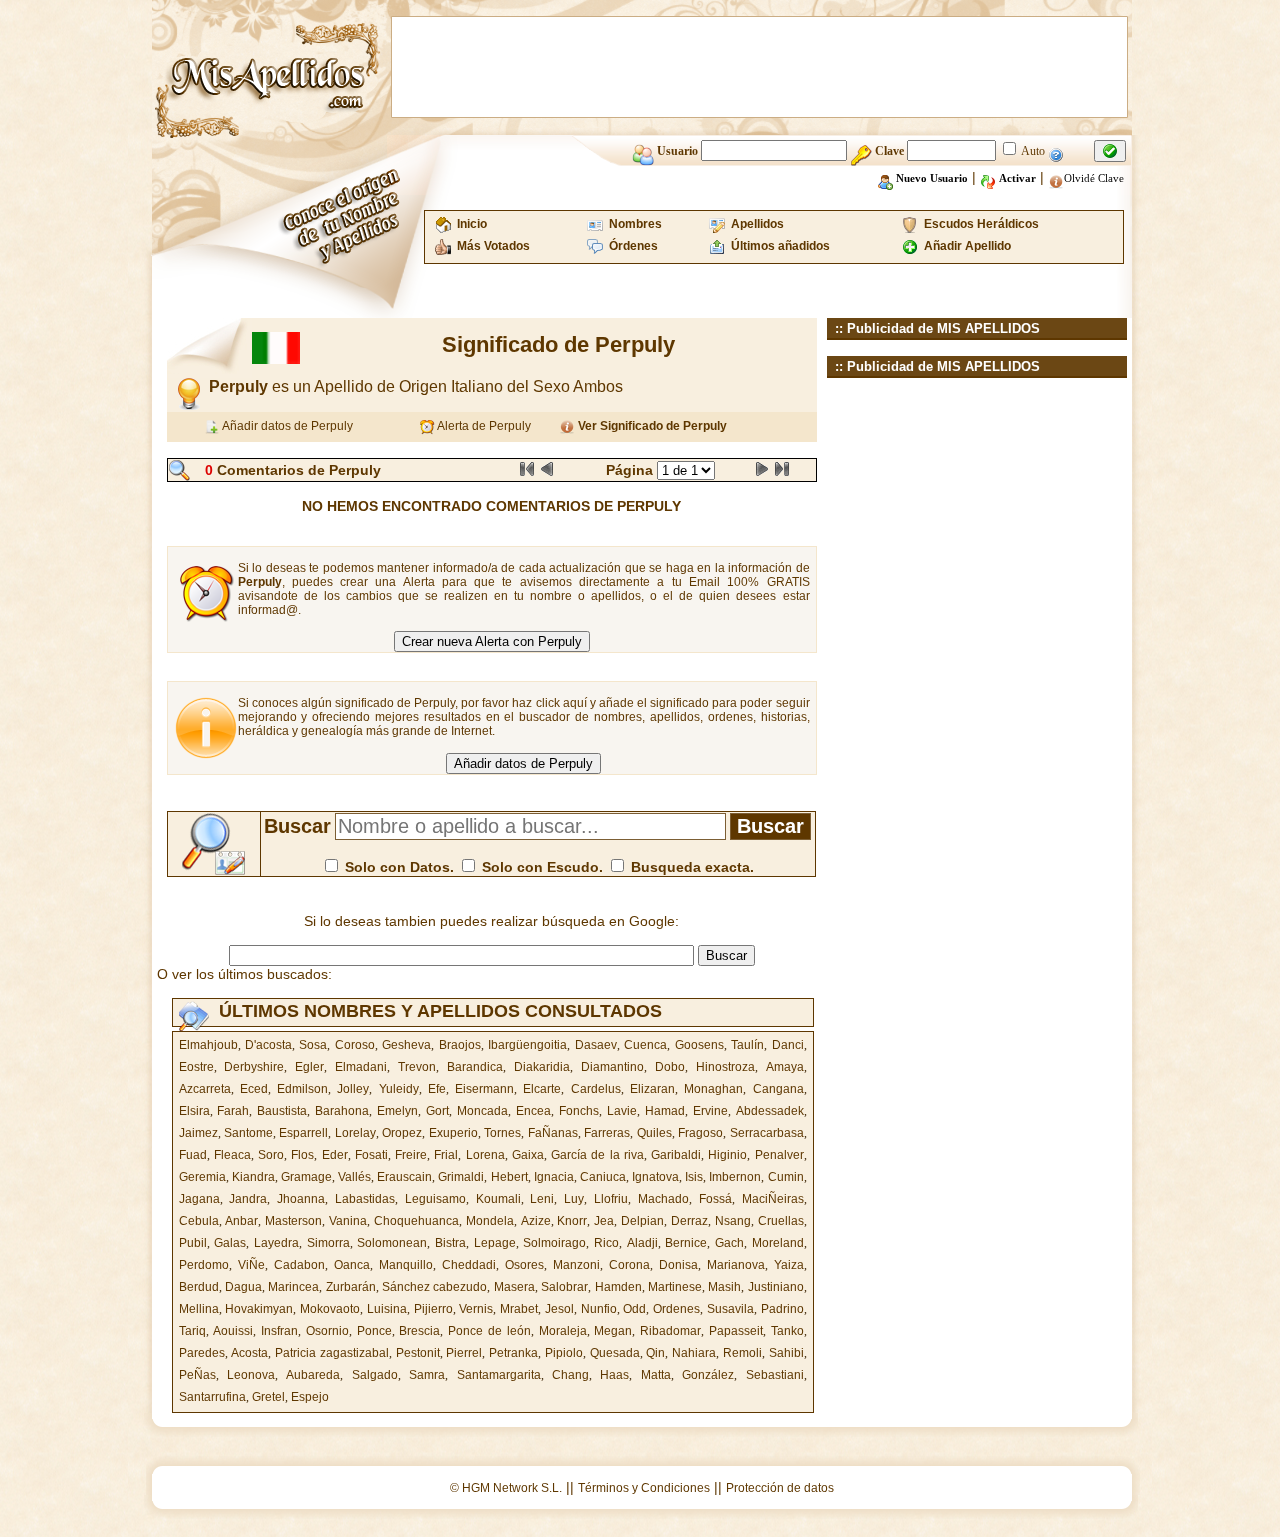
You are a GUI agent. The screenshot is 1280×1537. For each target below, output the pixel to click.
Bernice (686, 1243)
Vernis (476, 1309)
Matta (656, 1375)
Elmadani (361, 1067)
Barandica (475, 1067)
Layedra (276, 1243)
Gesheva (406, 1045)
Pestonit (418, 1353)
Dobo (670, 1067)
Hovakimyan (259, 1309)
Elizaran (652, 1089)
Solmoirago (554, 1243)
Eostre (196, 1067)
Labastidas (365, 1199)
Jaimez (198, 1133)
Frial (446, 1155)
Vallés (354, 1177)
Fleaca (232, 1155)
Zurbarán (351, 1287)
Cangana (778, 1089)
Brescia (419, 1331)
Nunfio (599, 1309)
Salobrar (564, 1287)
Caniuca (603, 1177)
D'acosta (268, 1045)
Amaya (785, 1067)
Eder (335, 1155)
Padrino (782, 1309)
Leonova (251, 1375)
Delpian (642, 1221)
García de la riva (597, 1155)
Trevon (417, 1067)
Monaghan (713, 1089)
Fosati (371, 1155)
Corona (629, 1265)
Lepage (495, 1243)
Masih (724, 1287)
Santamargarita (499, 1375)
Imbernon (735, 1177)
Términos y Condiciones (644, 1488)
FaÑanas (553, 1133)
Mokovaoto (330, 1309)
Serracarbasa (767, 1133)
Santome (248, 1133)
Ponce (374, 1331)
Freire (411, 1155)
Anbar (241, 1221)
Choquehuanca (416, 1221)
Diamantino (612, 1067)
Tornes (502, 1133)
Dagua (243, 1287)
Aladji (642, 1243)
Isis (694, 1177)
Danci (788, 1045)
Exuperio (453, 1133)
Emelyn (397, 1111)
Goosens (699, 1045)
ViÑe (251, 1265)
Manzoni (576, 1265)
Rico (606, 1243)
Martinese (675, 1287)
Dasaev (596, 1045)
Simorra (328, 1243)
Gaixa (528, 1155)
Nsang (733, 1221)
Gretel (268, 1397)
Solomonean (392, 1243)
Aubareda (313, 1375)
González (708, 1375)
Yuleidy (399, 1089)
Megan (613, 1331)
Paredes (202, 1353)
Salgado (375, 1375)
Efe (437, 1089)
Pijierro (433, 1309)
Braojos (460, 1045)
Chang (570, 1375)
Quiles (654, 1133)
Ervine (710, 1111)
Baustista (282, 1111)
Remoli (742, 1353)
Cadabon (299, 1265)
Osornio (327, 1331)
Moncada (482, 1111)
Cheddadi (469, 1265)
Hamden (618, 1287)
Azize (536, 1221)
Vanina (348, 1221)
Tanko (787, 1331)
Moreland (778, 1243)
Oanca (352, 1265)
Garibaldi (676, 1155)
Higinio (727, 1155)
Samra (427, 1375)
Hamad (665, 1111)
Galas (230, 1243)
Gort (437, 1111)
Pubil (193, 1243)
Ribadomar (670, 1331)
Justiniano (776, 1287)
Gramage (306, 1177)
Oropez (402, 1133)
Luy (574, 1199)
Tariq (192, 1331)
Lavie (622, 1111)
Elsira (194, 1111)
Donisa (678, 1265)
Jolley (353, 1089)
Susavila (730, 1309)
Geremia (202, 1177)
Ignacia (554, 1177)
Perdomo (204, 1265)
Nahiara (694, 1353)
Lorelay (355, 1133)
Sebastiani (775, 1375)
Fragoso (700, 1133)
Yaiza (789, 1265)
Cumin (786, 1177)
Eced (254, 1089)
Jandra (248, 1199)
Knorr (572, 1221)
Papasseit (736, 1331)
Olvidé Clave (1094, 178)
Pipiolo (564, 1353)
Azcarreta (205, 1089)
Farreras (607, 1133)
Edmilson (302, 1089)
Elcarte (542, 1089)
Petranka (513, 1353)
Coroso (355, 1045)
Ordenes (676, 1309)
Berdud (199, 1287)
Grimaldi (461, 1177)
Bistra (450, 1243)
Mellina (199, 1309)
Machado (663, 1199)
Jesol (559, 1309)
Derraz (689, 1221)
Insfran (279, 1331)
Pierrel (464, 1353)
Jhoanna (301, 1199)
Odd (634, 1309)
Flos (302, 1155)
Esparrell (303, 1133)
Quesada (615, 1353)
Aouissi (233, 1331)
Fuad (193, 1155)
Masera (514, 1287)
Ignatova (655, 1177)
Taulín (747, 1045)
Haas (614, 1375)
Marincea (293, 1287)
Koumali (498, 1199)
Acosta (249, 1353)
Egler (309, 1067)
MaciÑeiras (773, 1199)
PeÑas (197, 1375)
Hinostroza (725, 1067)
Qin (655, 1353)
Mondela (490, 1221)
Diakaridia (542, 1067)
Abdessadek (770, 1111)
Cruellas (781, 1221)
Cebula (199, 1221)
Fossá (715, 1199)
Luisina (387, 1309)
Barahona (342, 1111)
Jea (604, 1221)
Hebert (509, 1177)
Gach (729, 1243)
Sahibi (786, 1353)
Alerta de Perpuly (483, 426)
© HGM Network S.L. (506, 1488)
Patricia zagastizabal (332, 1353)
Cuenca (645, 1045)
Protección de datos (780, 1488)
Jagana (199, 1199)
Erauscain (404, 1177)
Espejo (310, 1397)
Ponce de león (489, 1331)
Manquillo (406, 1265)
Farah (233, 1111)
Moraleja (563, 1331)
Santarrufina (212, 1397)
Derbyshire (254, 1067)
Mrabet (519, 1309)
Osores (524, 1265)
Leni (542, 1199)
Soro (271, 1155)
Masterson (293, 1221)
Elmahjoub (208, 1045)
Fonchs (579, 1111)
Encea (533, 1111)
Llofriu (611, 1199)
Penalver (779, 1155)
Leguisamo (435, 1199)
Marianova (736, 1265)
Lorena (485, 1155)
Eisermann (484, 1089)
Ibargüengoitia (527, 1045)
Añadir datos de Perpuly (286, 426)
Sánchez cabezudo (434, 1287)
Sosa (313, 1045)
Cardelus (596, 1089)
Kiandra (253, 1177)
